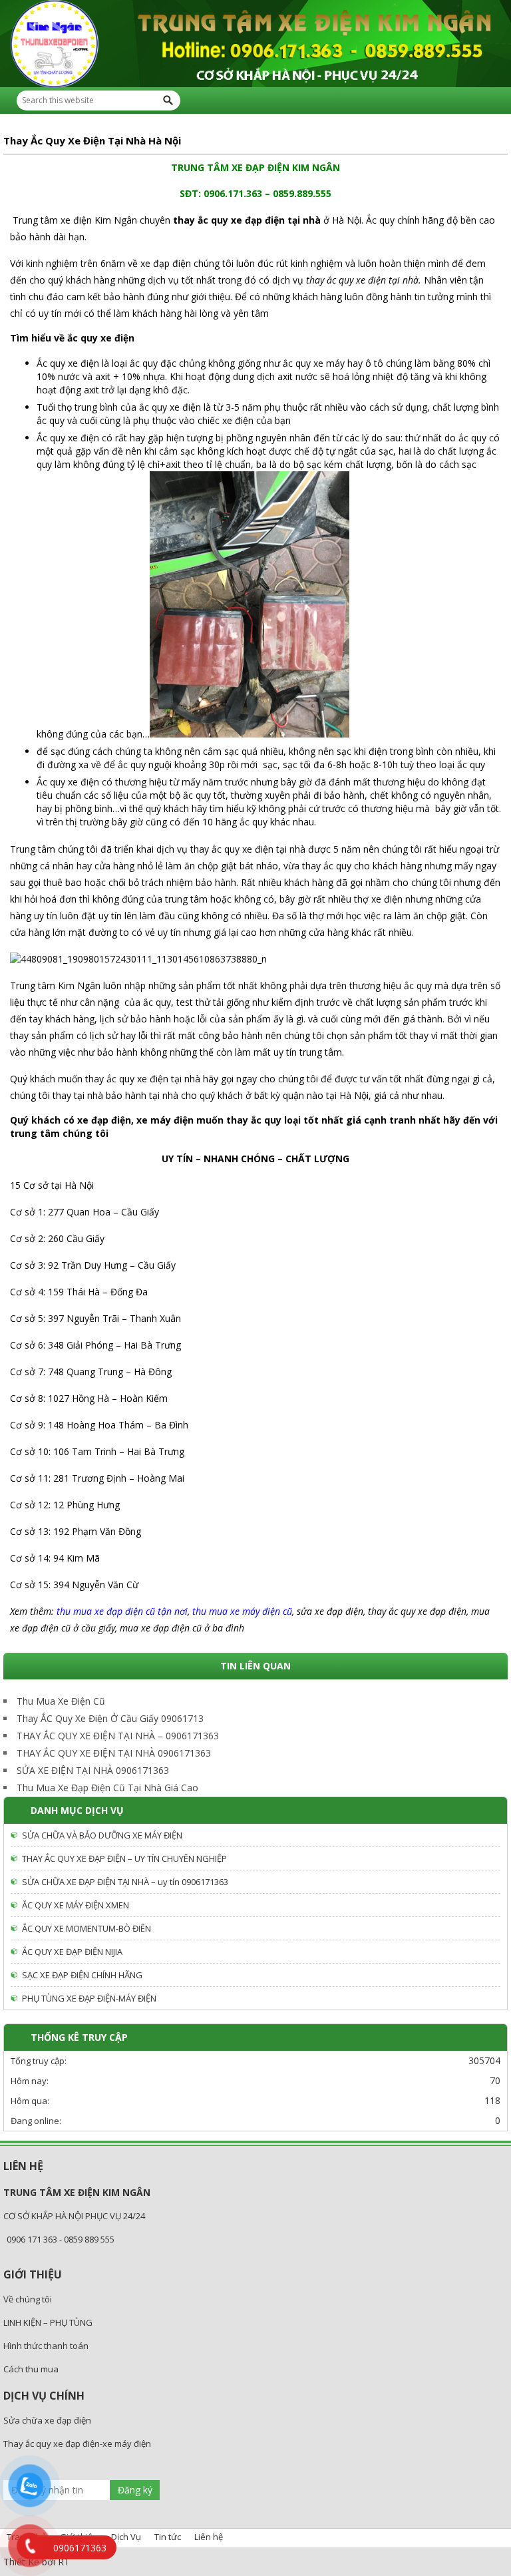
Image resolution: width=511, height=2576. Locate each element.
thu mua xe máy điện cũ (242, 1611)
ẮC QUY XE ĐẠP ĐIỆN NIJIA (72, 1952)
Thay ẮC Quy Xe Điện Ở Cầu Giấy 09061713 (110, 1718)
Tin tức (168, 2537)
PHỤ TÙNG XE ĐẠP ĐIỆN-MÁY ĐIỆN (89, 1998)
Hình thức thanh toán (46, 2346)
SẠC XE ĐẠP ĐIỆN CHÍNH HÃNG (82, 1975)
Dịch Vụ (126, 2537)
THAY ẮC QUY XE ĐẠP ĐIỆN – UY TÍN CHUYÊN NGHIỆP (124, 1858)
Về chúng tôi (28, 2299)
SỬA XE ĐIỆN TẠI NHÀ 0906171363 (93, 1770)
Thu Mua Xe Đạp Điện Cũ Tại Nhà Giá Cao (107, 1788)
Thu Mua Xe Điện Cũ (61, 1701)
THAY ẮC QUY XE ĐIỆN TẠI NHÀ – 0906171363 (118, 1736)
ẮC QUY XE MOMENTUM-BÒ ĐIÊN (86, 1928)
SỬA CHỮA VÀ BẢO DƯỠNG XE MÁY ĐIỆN (102, 1835)
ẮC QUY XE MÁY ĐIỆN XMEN (76, 1905)
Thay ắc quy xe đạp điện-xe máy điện (77, 2444)
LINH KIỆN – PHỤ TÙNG (48, 2322)
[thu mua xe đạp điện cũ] (255, 44)
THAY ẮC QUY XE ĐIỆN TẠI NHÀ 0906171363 (114, 1753)
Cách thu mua (31, 2369)
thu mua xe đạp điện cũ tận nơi (122, 1611)
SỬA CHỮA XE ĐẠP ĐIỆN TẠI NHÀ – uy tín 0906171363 (125, 1882)
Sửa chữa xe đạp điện (47, 2420)
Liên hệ (209, 2537)
